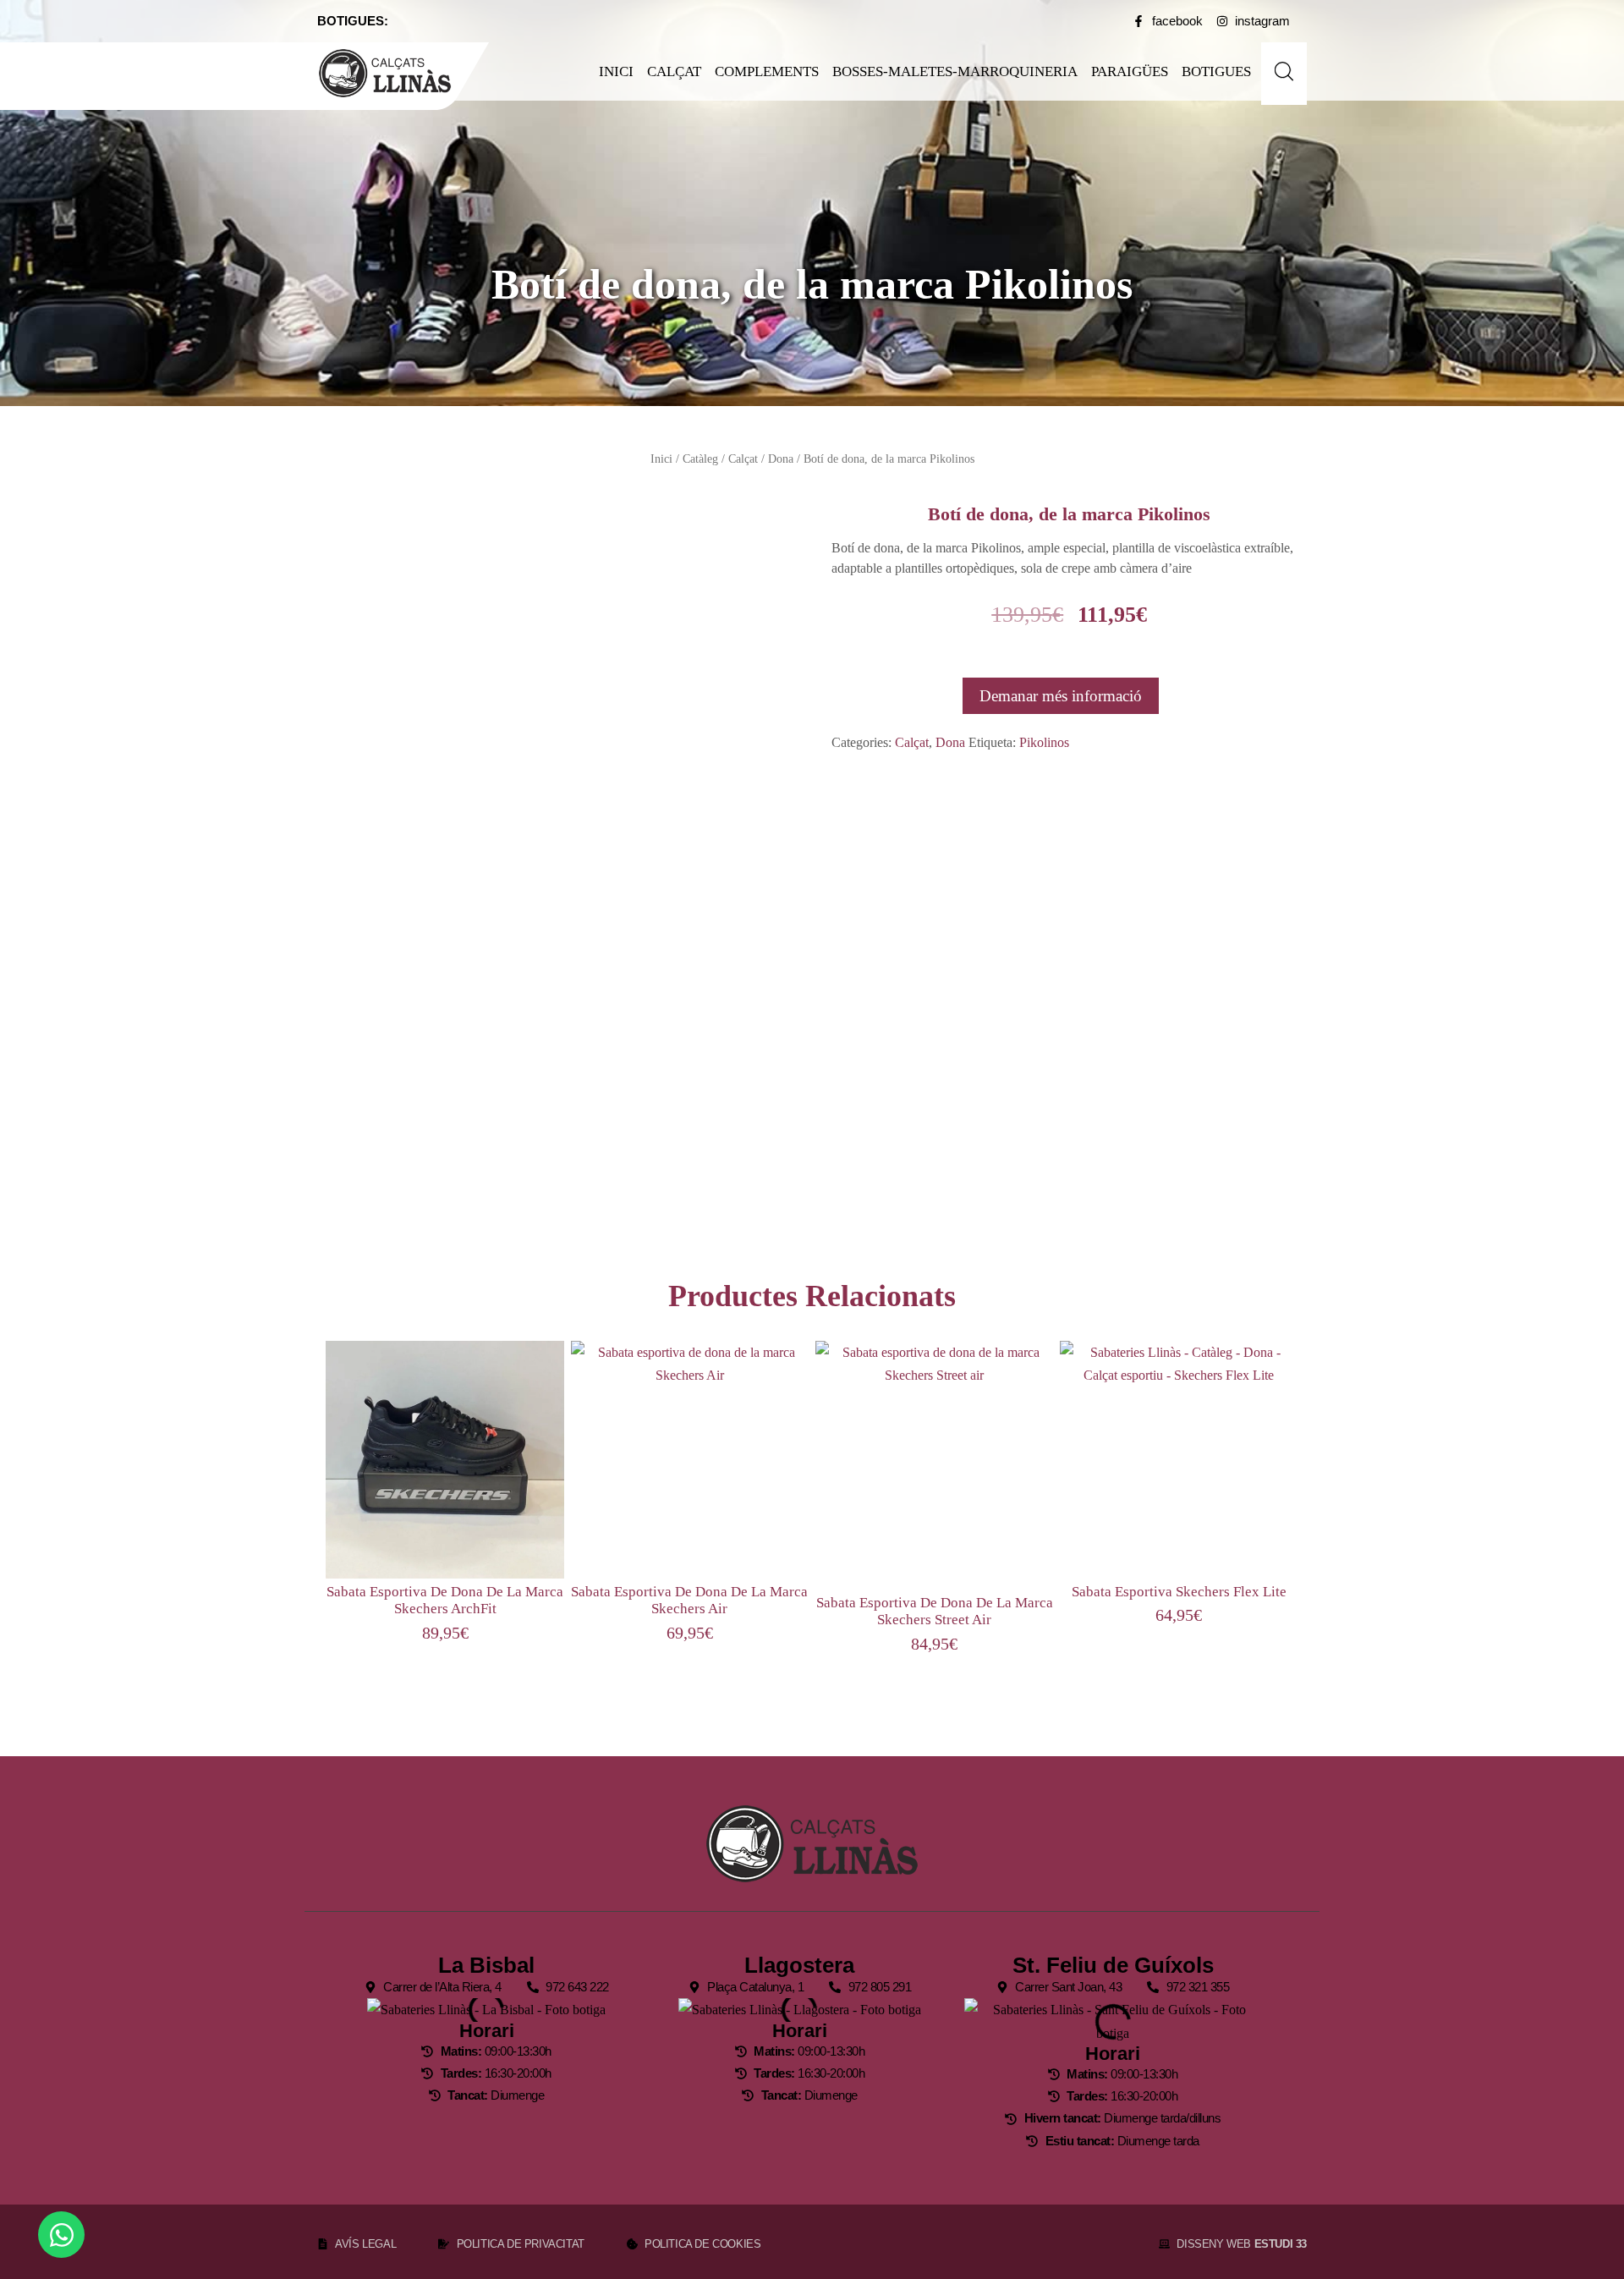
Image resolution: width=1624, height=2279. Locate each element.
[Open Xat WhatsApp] (61, 2235)
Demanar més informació (1061, 696)
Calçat (674, 71)
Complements (767, 71)
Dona (781, 459)
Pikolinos (1044, 742)
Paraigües (1130, 71)
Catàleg (700, 459)
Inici (616, 71)
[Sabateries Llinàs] (395, 73)
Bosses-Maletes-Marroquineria (955, 71)
